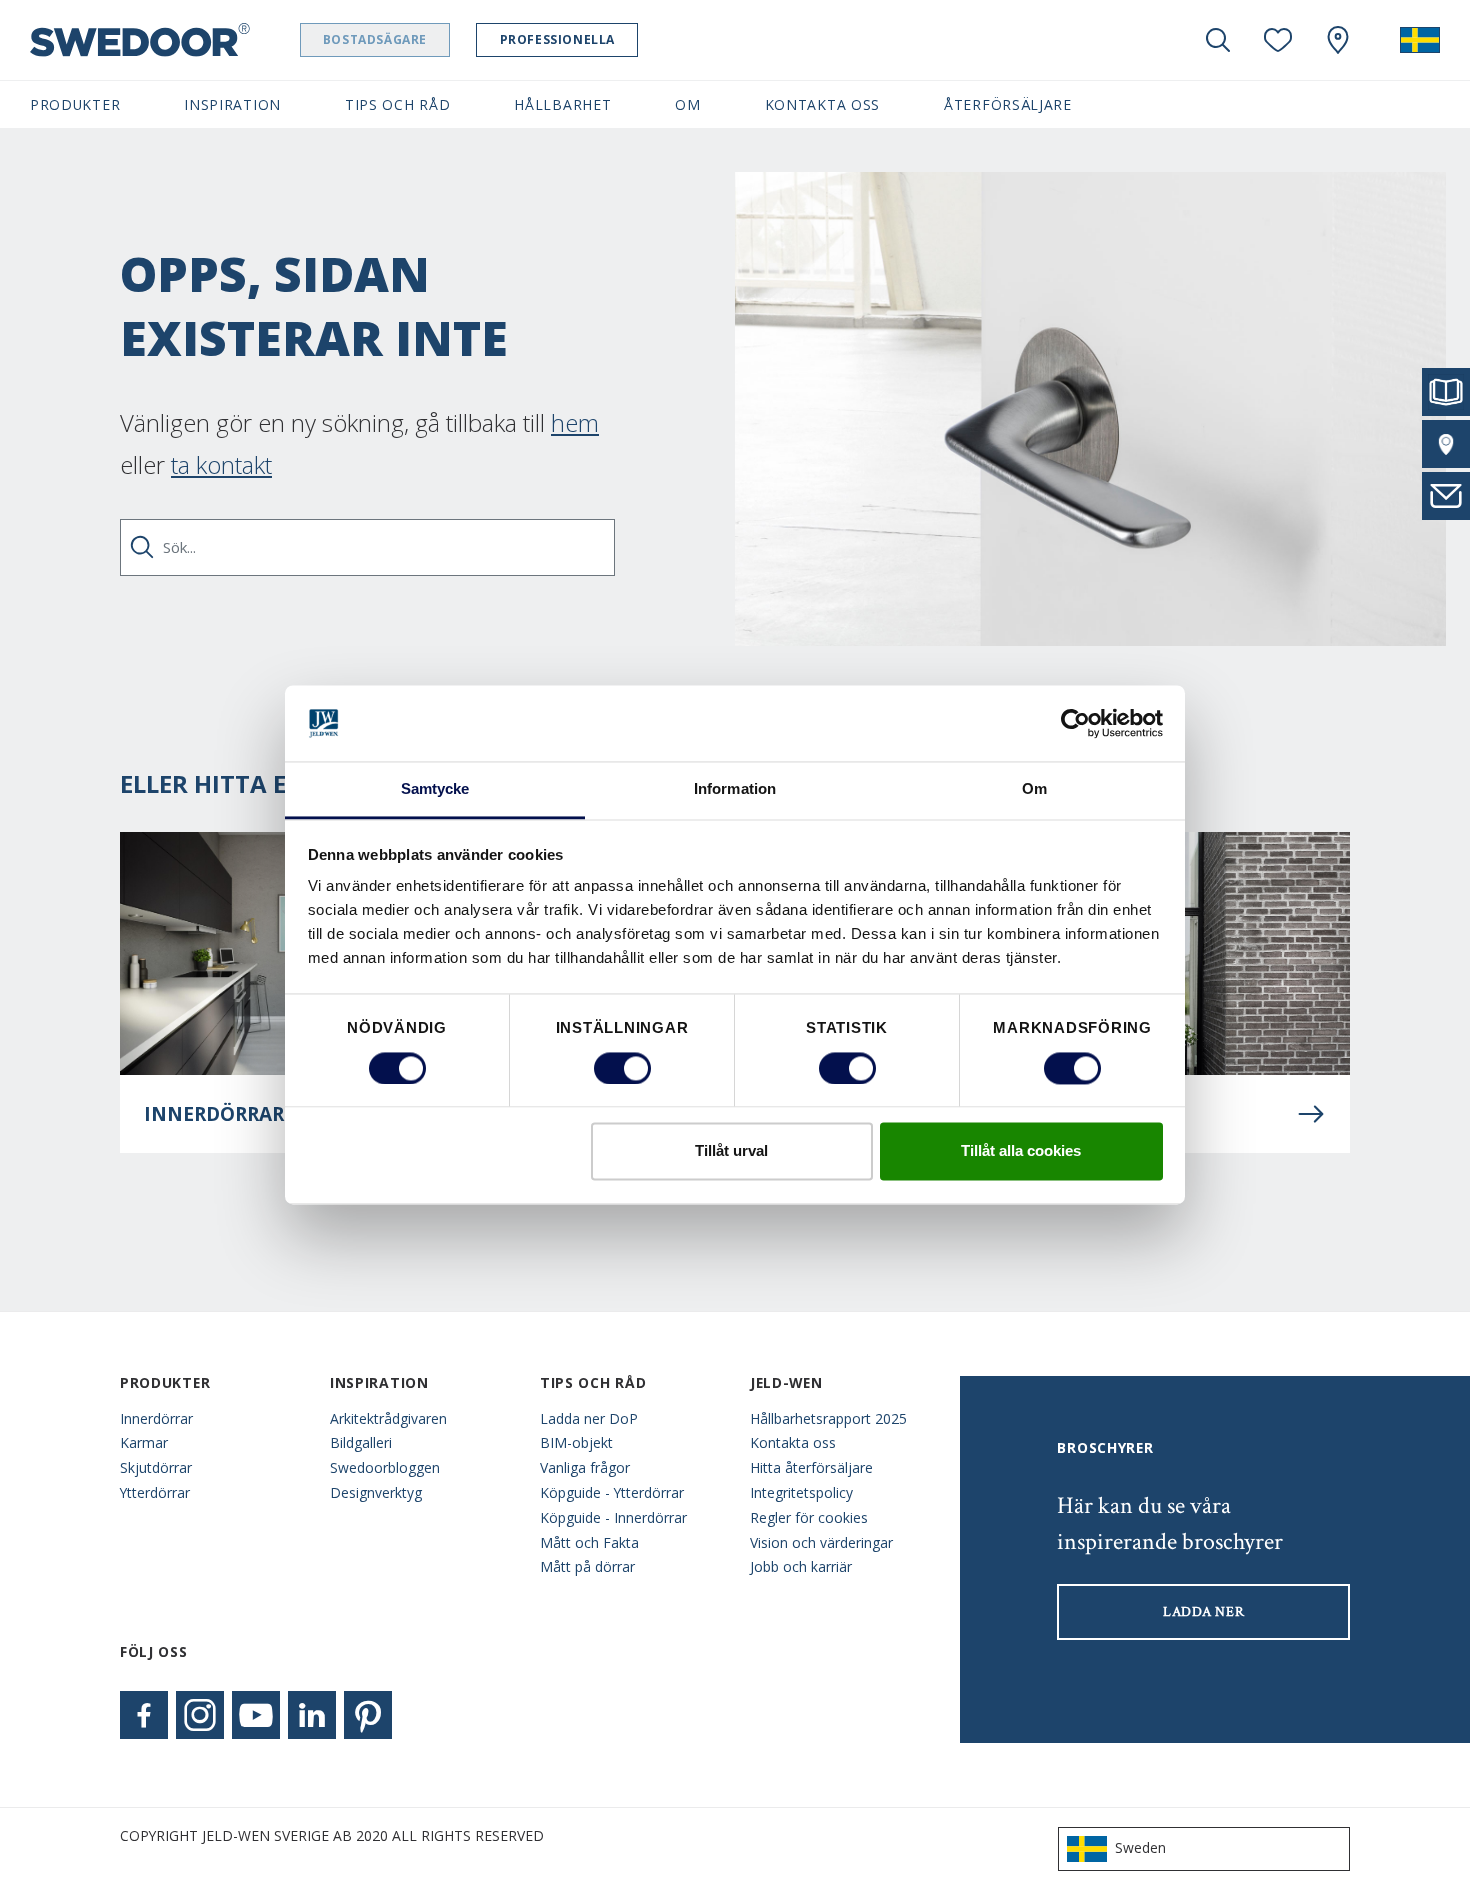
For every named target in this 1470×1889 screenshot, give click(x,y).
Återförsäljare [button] (1008, 104)
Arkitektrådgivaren (388, 1418)
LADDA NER (1203, 1612)
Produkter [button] (75, 104)
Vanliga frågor (585, 1467)
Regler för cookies (809, 1517)
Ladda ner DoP (589, 1418)
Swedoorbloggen (385, 1467)
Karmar (144, 1442)
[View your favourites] (1278, 40)
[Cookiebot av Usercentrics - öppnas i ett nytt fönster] (1075, 723)
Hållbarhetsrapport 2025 (828, 1418)
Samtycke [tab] (435, 789)
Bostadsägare (375, 39)
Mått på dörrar (587, 1566)
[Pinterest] (368, 1715)
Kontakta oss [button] (822, 104)
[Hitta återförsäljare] (1446, 444)
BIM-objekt (576, 1442)
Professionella (557, 39)
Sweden (1140, 1847)
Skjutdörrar (156, 1467)
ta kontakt (221, 464)
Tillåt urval (731, 1151)
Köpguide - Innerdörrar (613, 1517)
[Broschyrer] (1446, 392)
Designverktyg (376, 1492)
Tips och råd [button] (397, 104)
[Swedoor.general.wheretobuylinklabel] (1338, 40)
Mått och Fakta (589, 1542)
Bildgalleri (361, 1442)
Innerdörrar (156, 1418)
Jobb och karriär (801, 1566)
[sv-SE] (1420, 40)
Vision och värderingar (821, 1542)
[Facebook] (144, 1715)
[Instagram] (200, 1715)
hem (575, 422)
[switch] (622, 1068)
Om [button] (687, 104)
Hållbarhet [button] (562, 104)
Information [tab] (735, 789)
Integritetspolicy (801, 1492)
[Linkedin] (312, 1715)
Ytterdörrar (155, 1492)
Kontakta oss (793, 1442)
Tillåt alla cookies (1021, 1151)
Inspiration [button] (232, 104)
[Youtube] (256, 1715)
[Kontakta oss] (1446, 496)
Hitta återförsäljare (811, 1467)
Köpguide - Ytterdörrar (612, 1492)
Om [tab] (1034, 789)
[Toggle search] (1218, 40)
